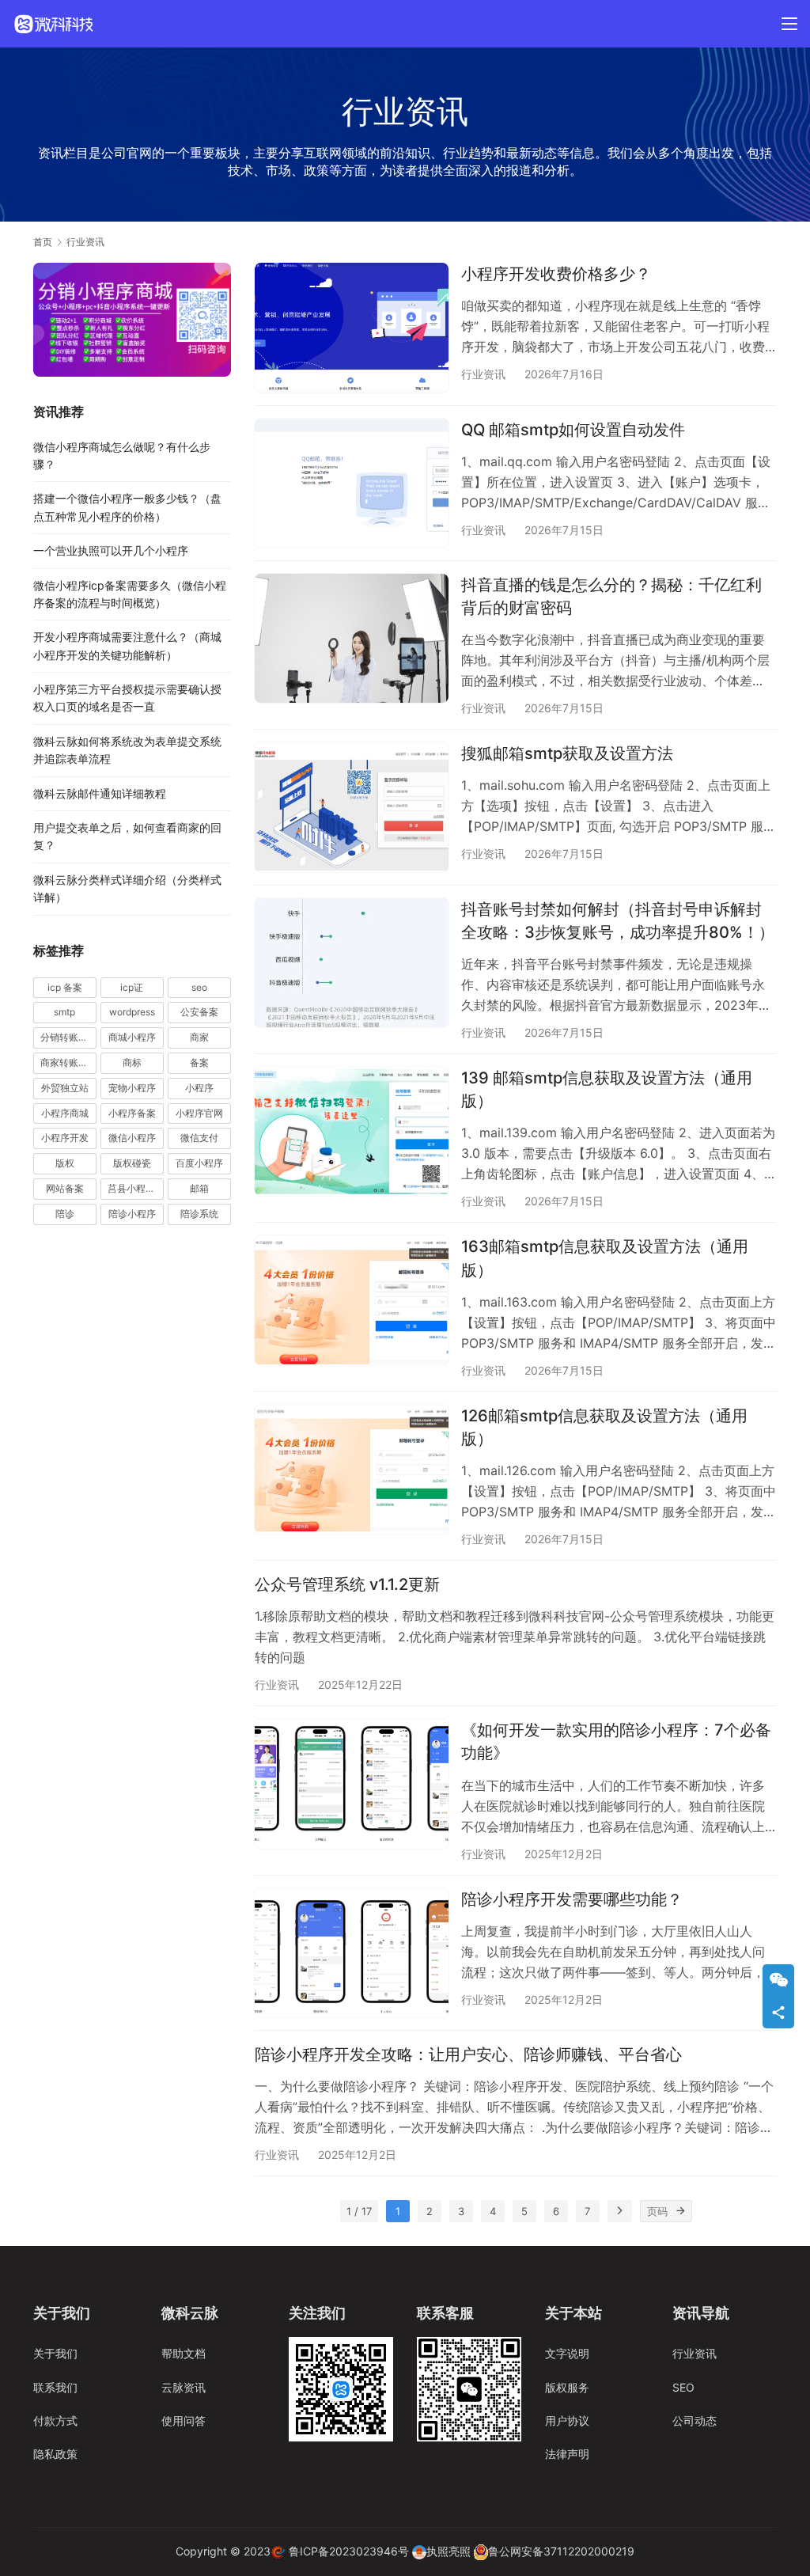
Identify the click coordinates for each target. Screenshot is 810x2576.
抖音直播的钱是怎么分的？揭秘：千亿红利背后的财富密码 (611, 596)
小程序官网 (199, 1113)
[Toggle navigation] (789, 24)
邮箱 (199, 1188)
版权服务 (567, 2387)
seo (199, 987)
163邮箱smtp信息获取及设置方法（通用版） (605, 1258)
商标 (132, 1062)
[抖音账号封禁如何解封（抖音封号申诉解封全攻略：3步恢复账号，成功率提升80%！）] (352, 963)
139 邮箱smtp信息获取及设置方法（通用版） (607, 1089)
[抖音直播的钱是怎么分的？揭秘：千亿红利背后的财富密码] (352, 638)
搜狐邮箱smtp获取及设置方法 (567, 753)
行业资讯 (483, 374)
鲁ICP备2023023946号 (349, 2551)
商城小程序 (132, 1037)
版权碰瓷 (132, 1163)
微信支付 (199, 1138)
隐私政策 (55, 2454)
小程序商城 (65, 1113)
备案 (199, 1062)
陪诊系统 (199, 1214)
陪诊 (65, 1214)
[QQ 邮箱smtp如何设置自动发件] (352, 483)
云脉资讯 (184, 2387)
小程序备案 (132, 1113)
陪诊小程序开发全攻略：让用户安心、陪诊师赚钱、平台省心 (468, 2054)
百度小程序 (199, 1163)
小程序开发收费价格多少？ (556, 274)
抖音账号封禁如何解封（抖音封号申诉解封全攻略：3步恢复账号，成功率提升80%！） (618, 921)
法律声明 (567, 2454)
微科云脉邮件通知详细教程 (100, 793)
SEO (683, 2387)
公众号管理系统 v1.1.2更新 (347, 1584)
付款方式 (55, 2420)
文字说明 (567, 2353)
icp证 (132, 987)
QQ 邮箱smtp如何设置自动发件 (573, 430)
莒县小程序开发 (136, 1188)
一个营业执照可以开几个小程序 (111, 550)
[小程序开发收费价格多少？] (352, 327)
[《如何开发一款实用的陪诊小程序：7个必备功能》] (352, 1783)
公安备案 (199, 1012)
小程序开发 (65, 1138)
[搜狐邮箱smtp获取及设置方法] (352, 807)
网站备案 (65, 1188)
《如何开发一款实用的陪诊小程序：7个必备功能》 (616, 1741)
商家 (199, 1037)
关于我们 (55, 2353)
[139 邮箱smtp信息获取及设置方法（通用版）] (352, 1131)
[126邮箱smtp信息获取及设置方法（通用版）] (352, 1469)
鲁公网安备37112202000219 (561, 2551)
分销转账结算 (68, 1037)
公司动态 (695, 2420)
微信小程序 (132, 1138)
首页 (43, 242)
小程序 (199, 1088)
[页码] (681, 2211)
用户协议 (567, 2420)
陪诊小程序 (132, 1214)
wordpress (132, 1012)
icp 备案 (65, 987)
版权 (65, 1163)
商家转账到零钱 (68, 1062)
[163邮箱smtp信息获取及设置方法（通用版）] (352, 1300)
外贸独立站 (65, 1088)
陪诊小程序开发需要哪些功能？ (572, 1899)
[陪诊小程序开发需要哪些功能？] (352, 1953)
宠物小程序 (132, 1088)
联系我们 (55, 2387)
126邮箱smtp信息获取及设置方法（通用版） (604, 1427)
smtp (64, 1012)
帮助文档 (184, 2353)
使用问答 (184, 2420)
